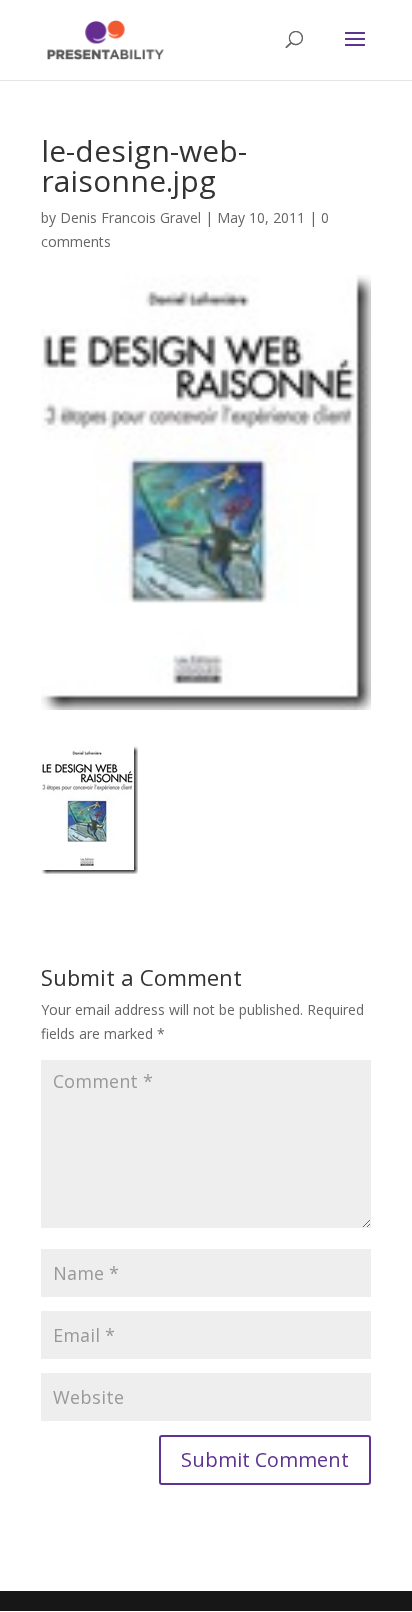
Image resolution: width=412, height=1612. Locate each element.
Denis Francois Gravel (130, 217)
